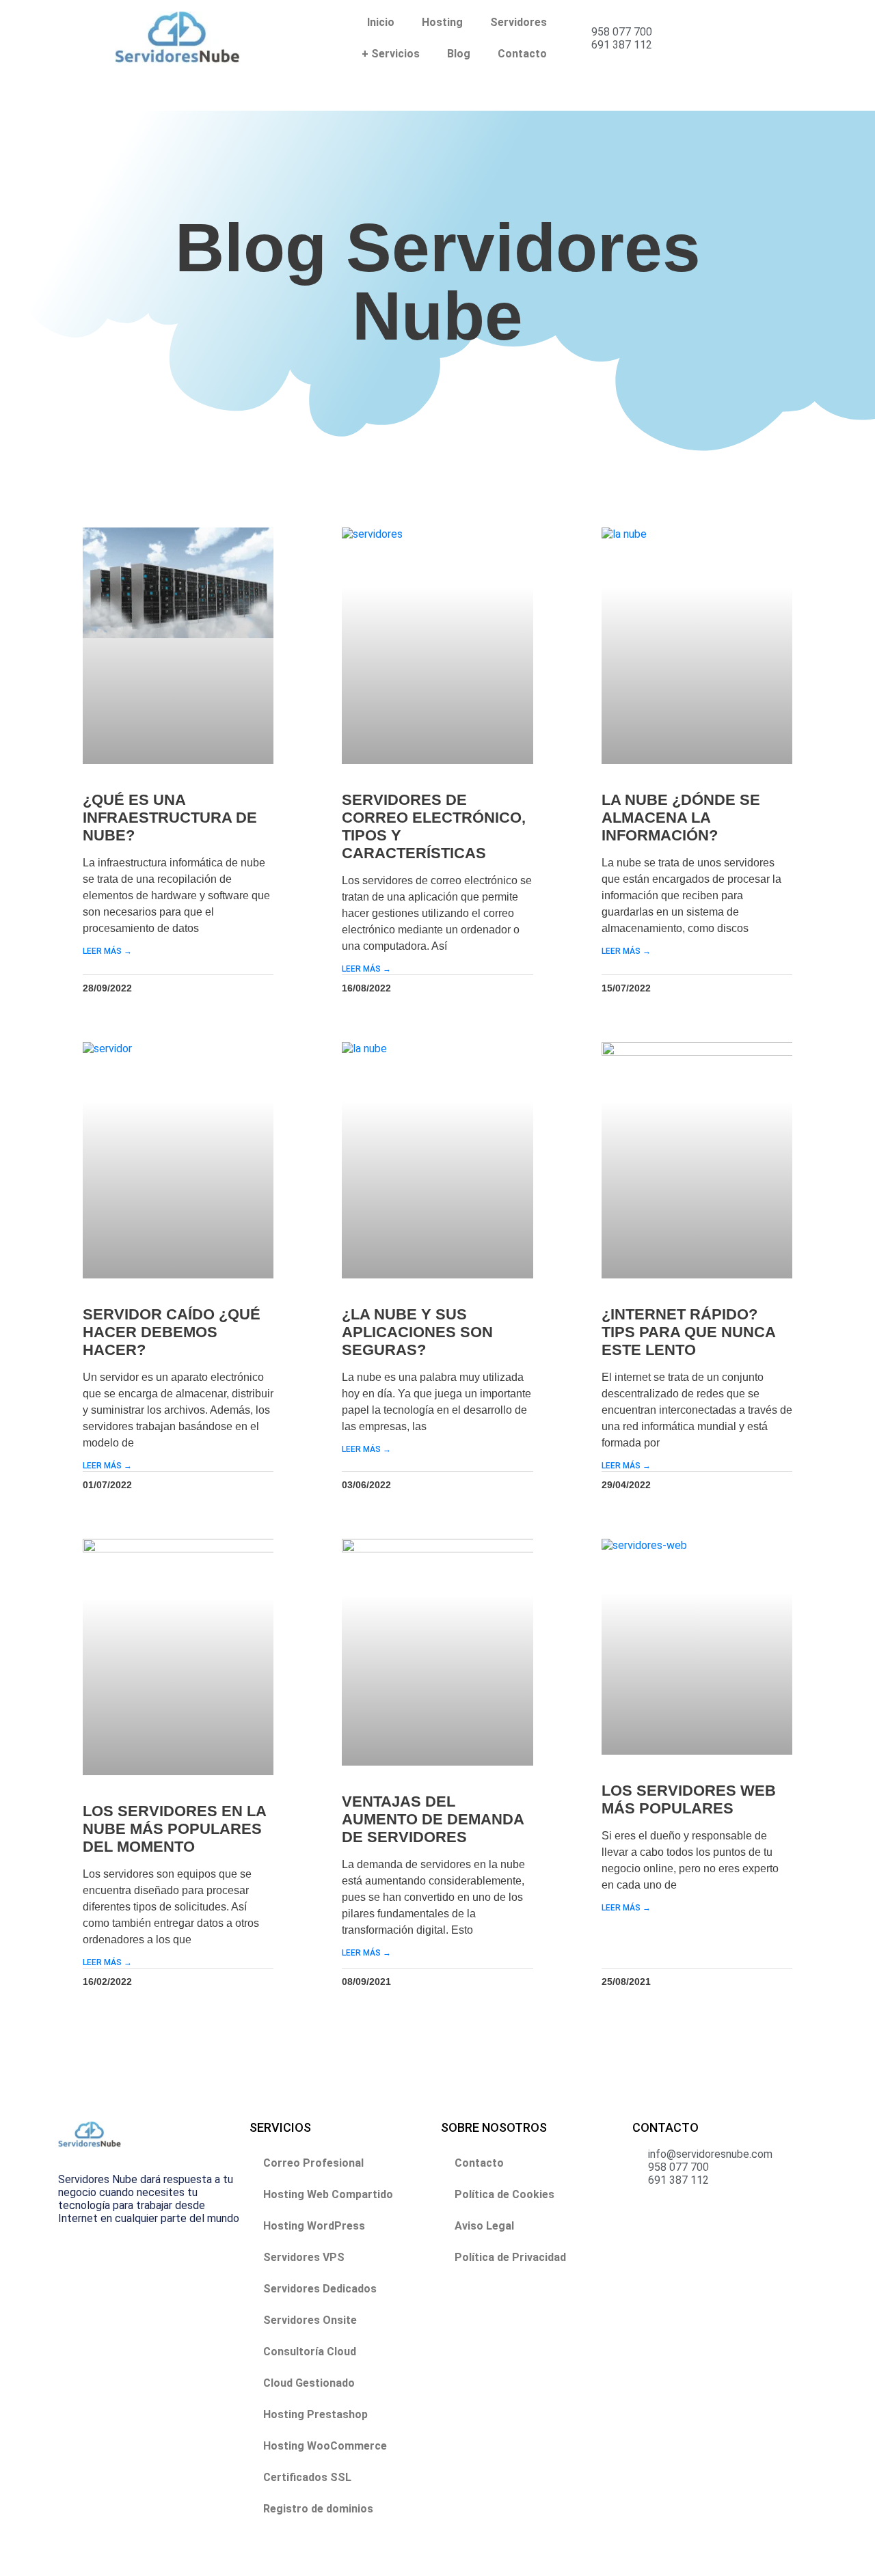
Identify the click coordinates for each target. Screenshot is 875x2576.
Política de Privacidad (510, 2257)
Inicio (381, 22)
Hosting (442, 22)
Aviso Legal (484, 2226)
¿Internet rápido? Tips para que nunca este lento (688, 1332)
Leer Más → (107, 951)
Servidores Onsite (310, 2320)
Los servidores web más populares (689, 1799)
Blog (459, 54)
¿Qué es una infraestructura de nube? (170, 818)
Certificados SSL (307, 2477)
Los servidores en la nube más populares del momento (174, 1829)
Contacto (522, 54)
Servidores (519, 22)
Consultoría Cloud (310, 2352)
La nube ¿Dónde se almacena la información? (681, 818)
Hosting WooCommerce (325, 2446)
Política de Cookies (504, 2194)
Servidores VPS (304, 2257)
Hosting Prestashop (315, 2414)
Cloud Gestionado (309, 2383)
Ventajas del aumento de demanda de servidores (433, 1819)
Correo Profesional (313, 2163)
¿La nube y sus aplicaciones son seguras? (417, 1332)
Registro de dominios (318, 2509)
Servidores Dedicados (320, 2289)
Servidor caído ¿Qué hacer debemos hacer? (172, 1332)
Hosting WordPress (314, 2226)
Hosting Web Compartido (328, 2194)
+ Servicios (391, 54)
